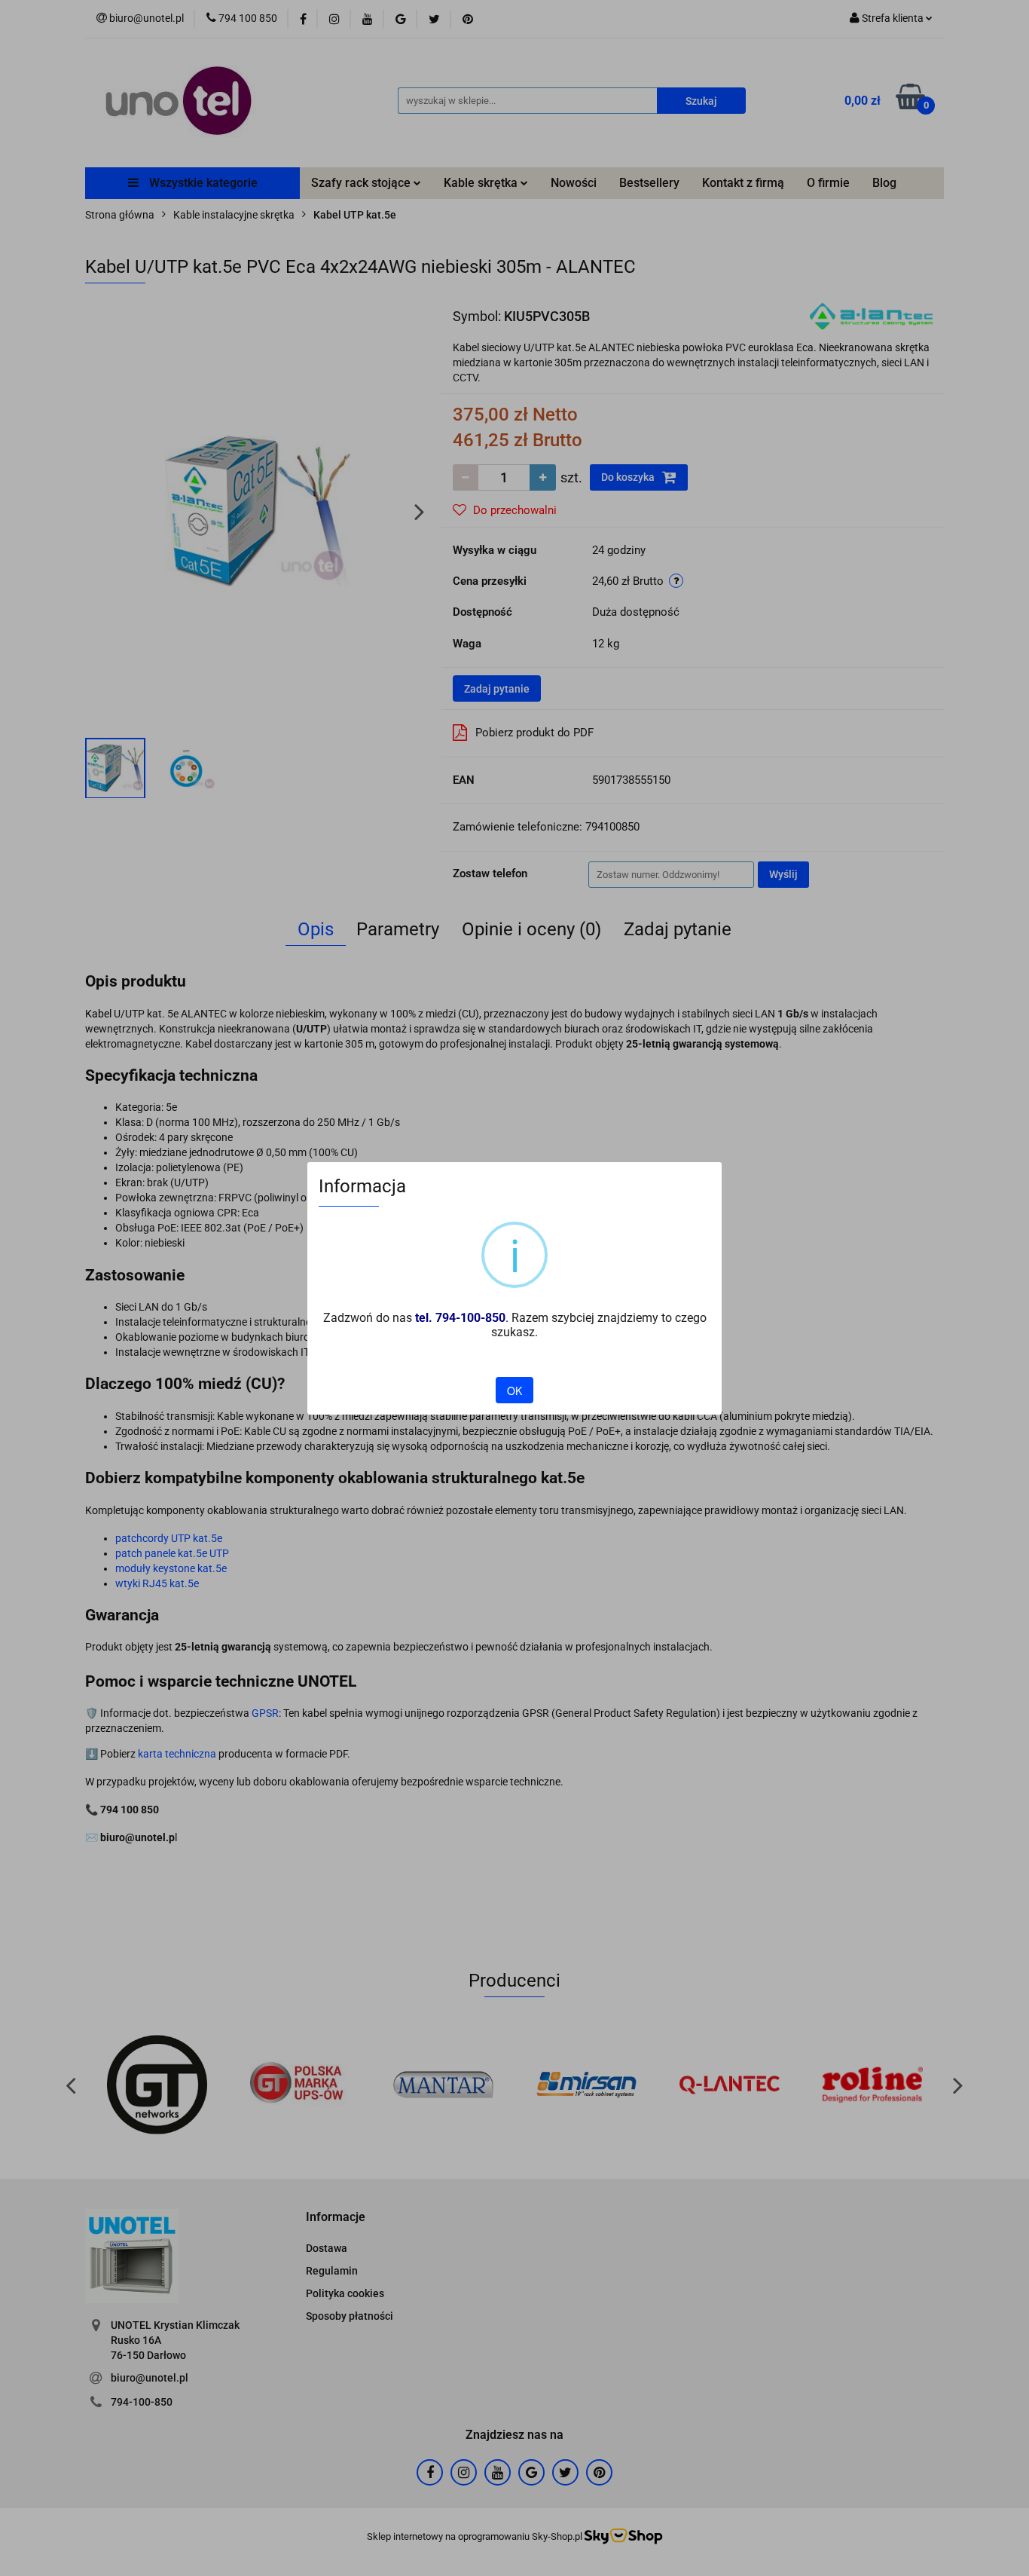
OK (514, 1390)
